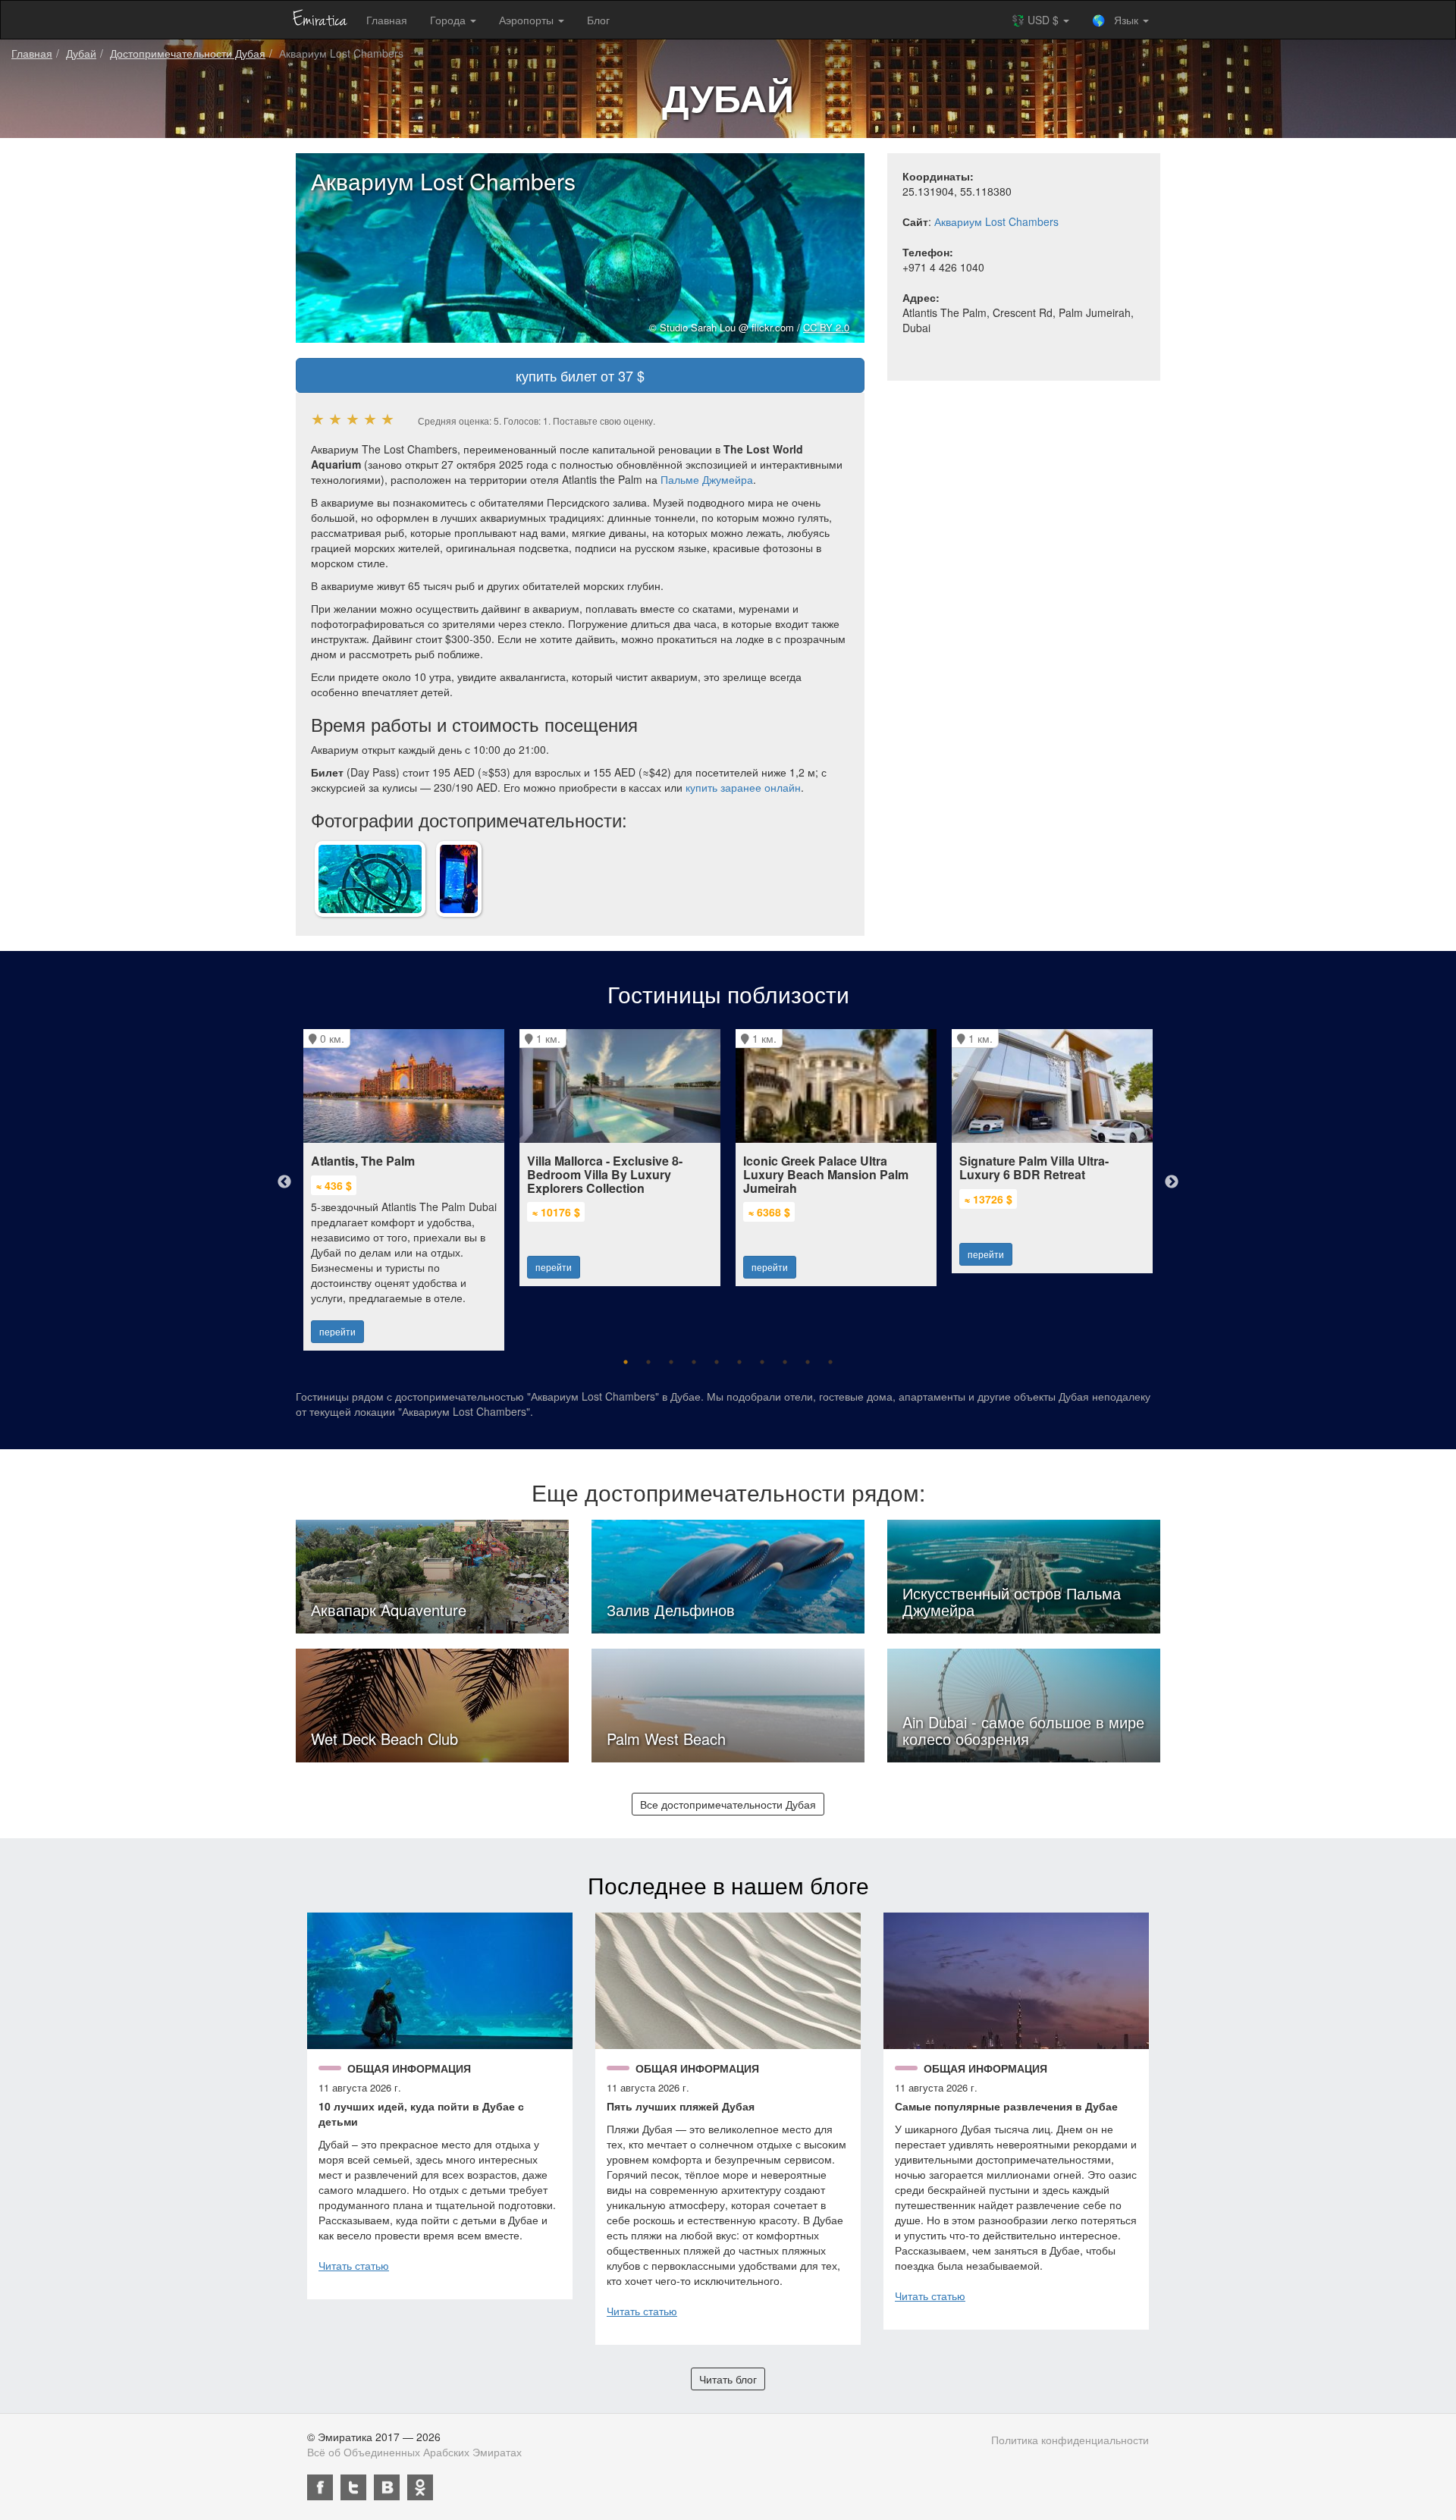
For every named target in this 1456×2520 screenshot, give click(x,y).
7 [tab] (762, 1362)
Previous (284, 1182)
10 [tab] (830, 1362)
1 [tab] (626, 1362)
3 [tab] (671, 1362)
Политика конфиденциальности (1070, 2440)
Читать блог (728, 2379)
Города (449, 20)
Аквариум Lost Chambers (996, 221)
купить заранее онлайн (743, 787)
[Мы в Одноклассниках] (420, 2487)
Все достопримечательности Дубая (728, 1804)
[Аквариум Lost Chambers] (459, 877)
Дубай (81, 53)
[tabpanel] (404, 1182)
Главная (387, 20)
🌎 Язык (1117, 20)
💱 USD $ (1037, 20)
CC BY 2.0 (826, 327)
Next (1172, 1182)
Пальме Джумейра (707, 479)
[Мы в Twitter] (353, 2487)
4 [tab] (694, 1362)
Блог (598, 20)
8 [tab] (785, 1362)
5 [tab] (717, 1362)
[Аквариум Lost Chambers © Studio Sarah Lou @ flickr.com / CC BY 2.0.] (370, 877)
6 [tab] (739, 1362)
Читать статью (354, 2265)
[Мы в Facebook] (320, 2487)
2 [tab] (648, 1362)
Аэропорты (528, 20)
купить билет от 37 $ (580, 375)
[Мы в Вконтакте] (387, 2487)
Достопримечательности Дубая (188, 53)
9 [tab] (808, 1362)
